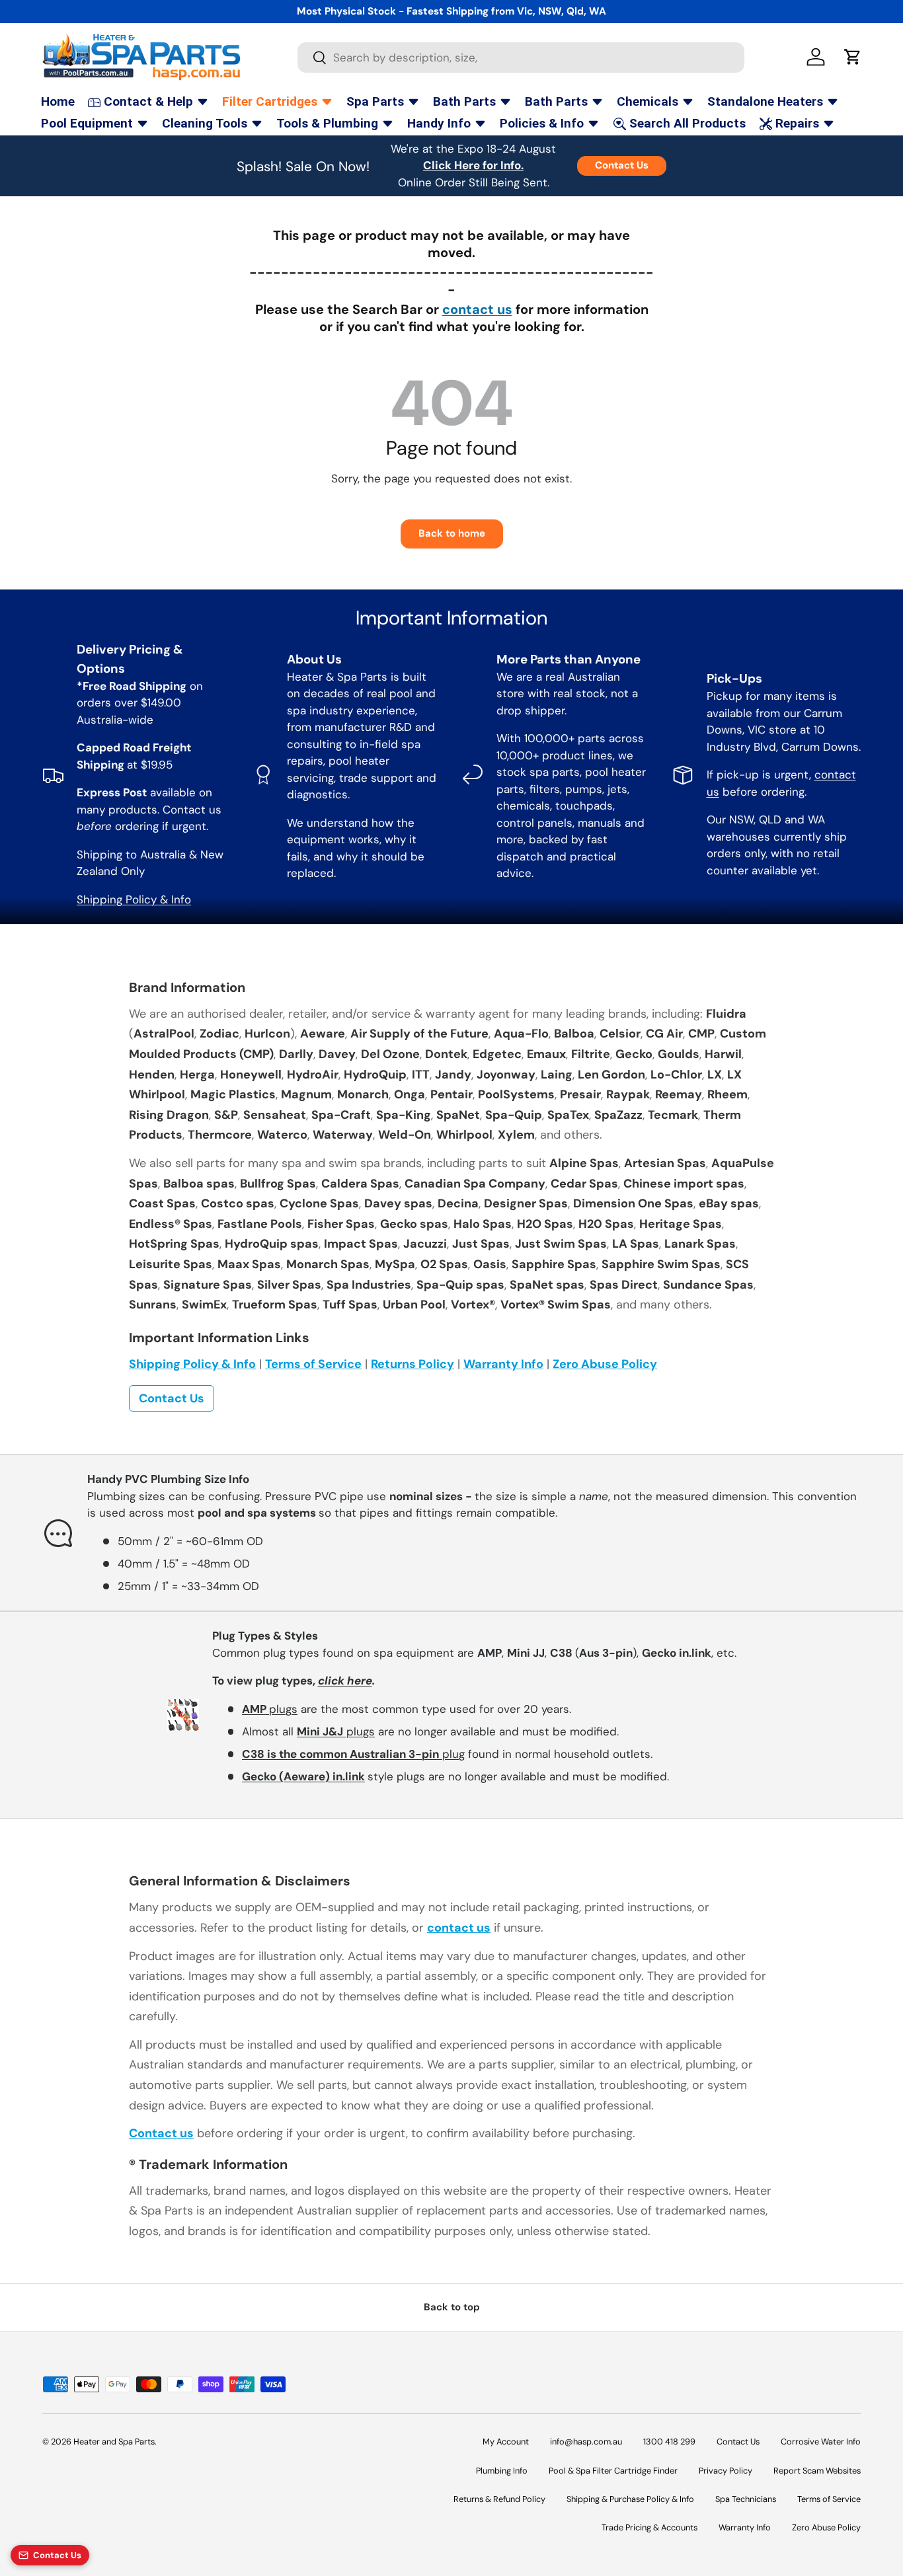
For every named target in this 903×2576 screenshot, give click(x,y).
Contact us (161, 2133)
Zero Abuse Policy (605, 1364)
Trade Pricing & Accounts (649, 2527)
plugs (270, 1709)
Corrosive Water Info (821, 2442)
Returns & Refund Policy (499, 2499)
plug (353, 1754)
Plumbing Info (502, 2471)
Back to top (452, 2307)
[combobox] (521, 57)
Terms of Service (313, 1364)
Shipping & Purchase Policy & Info (630, 2499)
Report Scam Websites (817, 2471)
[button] (853, 57)
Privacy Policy (726, 2471)
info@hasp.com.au (586, 2442)
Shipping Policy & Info (134, 899)
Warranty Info (503, 1364)
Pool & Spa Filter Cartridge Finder (613, 2471)
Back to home (452, 533)
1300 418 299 (669, 2442)
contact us (477, 309)
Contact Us (622, 165)
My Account (506, 2442)
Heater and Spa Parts (114, 2442)
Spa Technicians (746, 2499)
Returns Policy (412, 1364)
